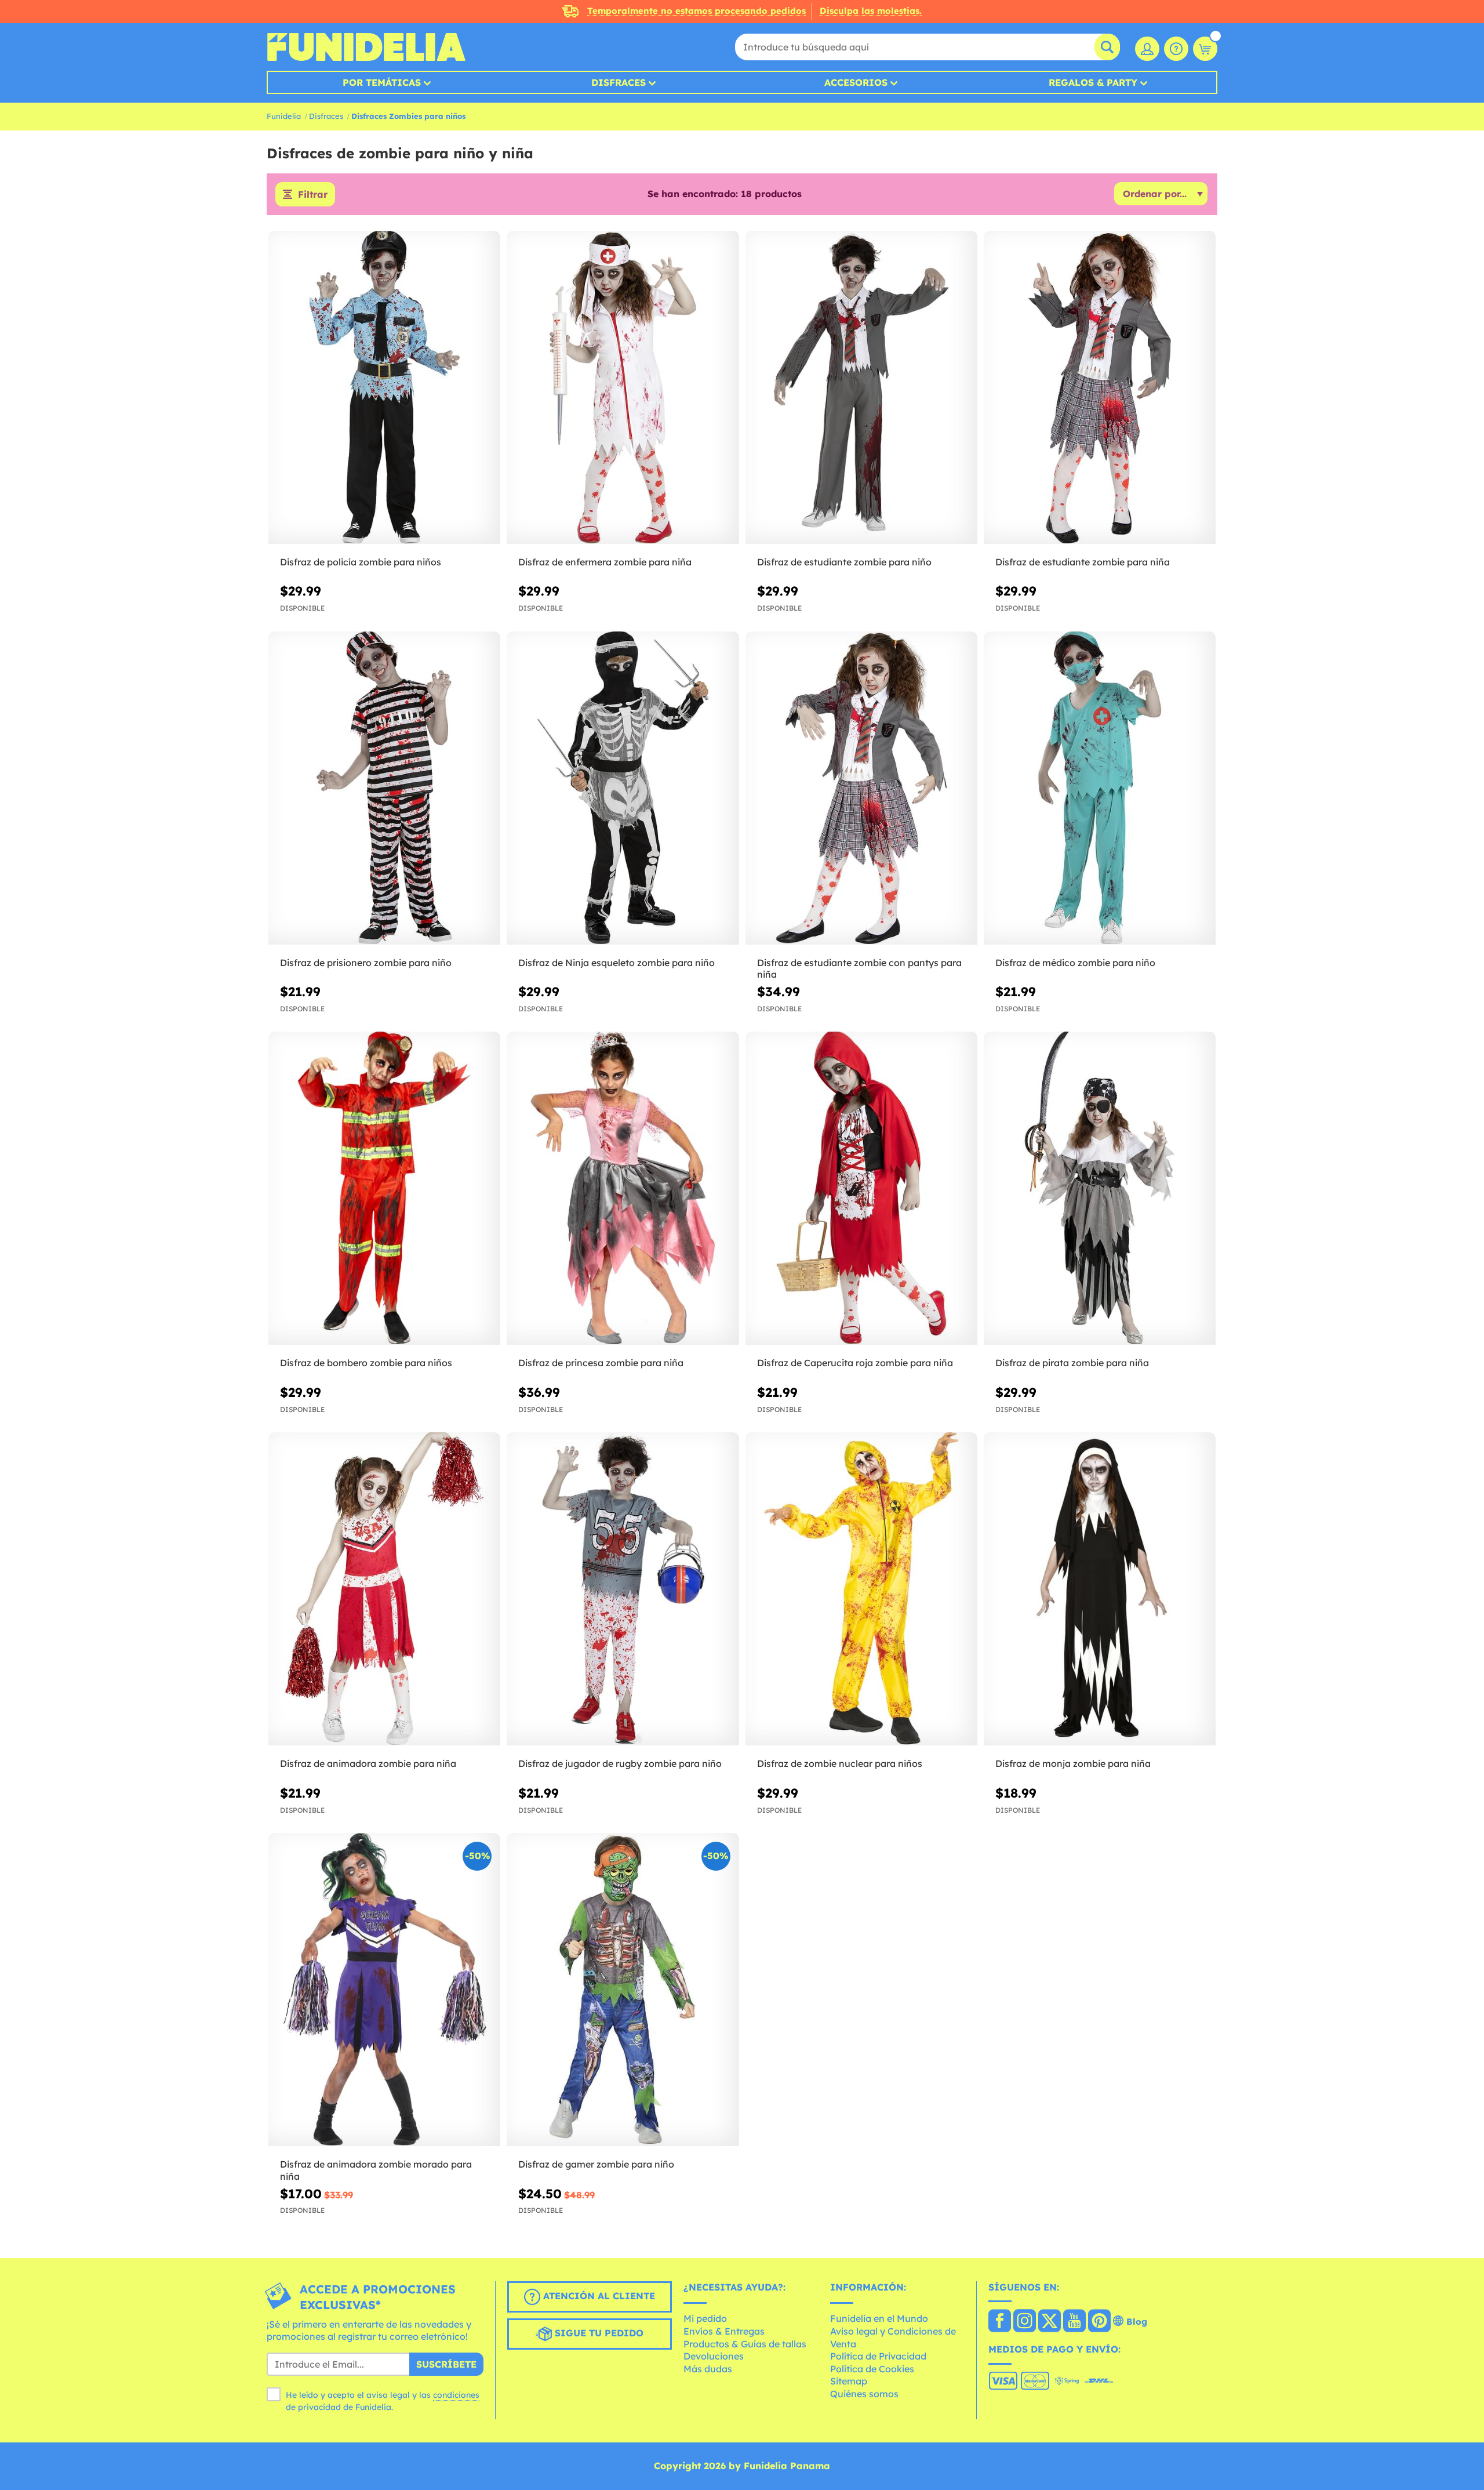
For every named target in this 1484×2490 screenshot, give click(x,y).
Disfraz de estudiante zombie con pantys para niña (859, 969)
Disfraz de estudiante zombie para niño (844, 562)
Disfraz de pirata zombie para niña (1072, 1363)
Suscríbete (446, 2364)
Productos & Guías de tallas (745, 2344)
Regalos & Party (1093, 82)
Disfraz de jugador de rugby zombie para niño (620, 1763)
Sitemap (849, 2381)
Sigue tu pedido (598, 2333)
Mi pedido (705, 2318)
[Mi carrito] (1205, 49)
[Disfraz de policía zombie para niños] (384, 388)
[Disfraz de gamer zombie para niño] (623, 1990)
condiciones (456, 2395)
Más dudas (708, 2369)
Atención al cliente (598, 2296)
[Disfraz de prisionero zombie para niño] (384, 788)
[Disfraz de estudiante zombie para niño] (861, 388)
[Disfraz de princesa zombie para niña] (623, 1188)
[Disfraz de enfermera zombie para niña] (623, 388)
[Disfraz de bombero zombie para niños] (384, 1188)
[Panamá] (1000, 2322)
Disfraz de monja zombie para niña (1073, 1763)
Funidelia (284, 116)
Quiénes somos (864, 2394)
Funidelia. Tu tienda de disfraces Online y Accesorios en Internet (366, 47)
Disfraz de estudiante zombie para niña (1083, 562)
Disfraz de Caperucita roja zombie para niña (855, 1363)
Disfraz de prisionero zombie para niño (366, 963)
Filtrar (313, 194)
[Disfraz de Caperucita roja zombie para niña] (861, 1188)
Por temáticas (382, 82)
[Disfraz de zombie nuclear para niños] (861, 1589)
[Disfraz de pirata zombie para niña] (1100, 1188)
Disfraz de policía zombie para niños (361, 562)
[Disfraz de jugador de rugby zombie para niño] (623, 1589)
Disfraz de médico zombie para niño (1075, 963)
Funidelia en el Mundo (879, 2318)
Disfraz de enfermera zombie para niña (605, 562)
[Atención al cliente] (1176, 49)
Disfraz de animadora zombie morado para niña (376, 2170)
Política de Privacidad (878, 2356)
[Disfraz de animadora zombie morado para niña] (384, 1990)
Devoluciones (714, 2356)
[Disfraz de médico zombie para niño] (1100, 788)
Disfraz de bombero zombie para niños (366, 1363)
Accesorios (856, 82)
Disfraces (619, 82)
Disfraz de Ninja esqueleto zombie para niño (616, 963)
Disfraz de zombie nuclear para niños (840, 1763)
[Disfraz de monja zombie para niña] (1100, 1589)
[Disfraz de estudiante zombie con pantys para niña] (861, 788)
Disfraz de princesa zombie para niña (601, 1363)
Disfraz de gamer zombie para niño (596, 2164)
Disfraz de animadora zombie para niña (368, 1763)
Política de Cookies (872, 2369)
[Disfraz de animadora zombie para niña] (384, 1589)
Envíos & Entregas (724, 2331)
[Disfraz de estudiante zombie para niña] (1100, 388)
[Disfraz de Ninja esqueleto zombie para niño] (623, 788)
